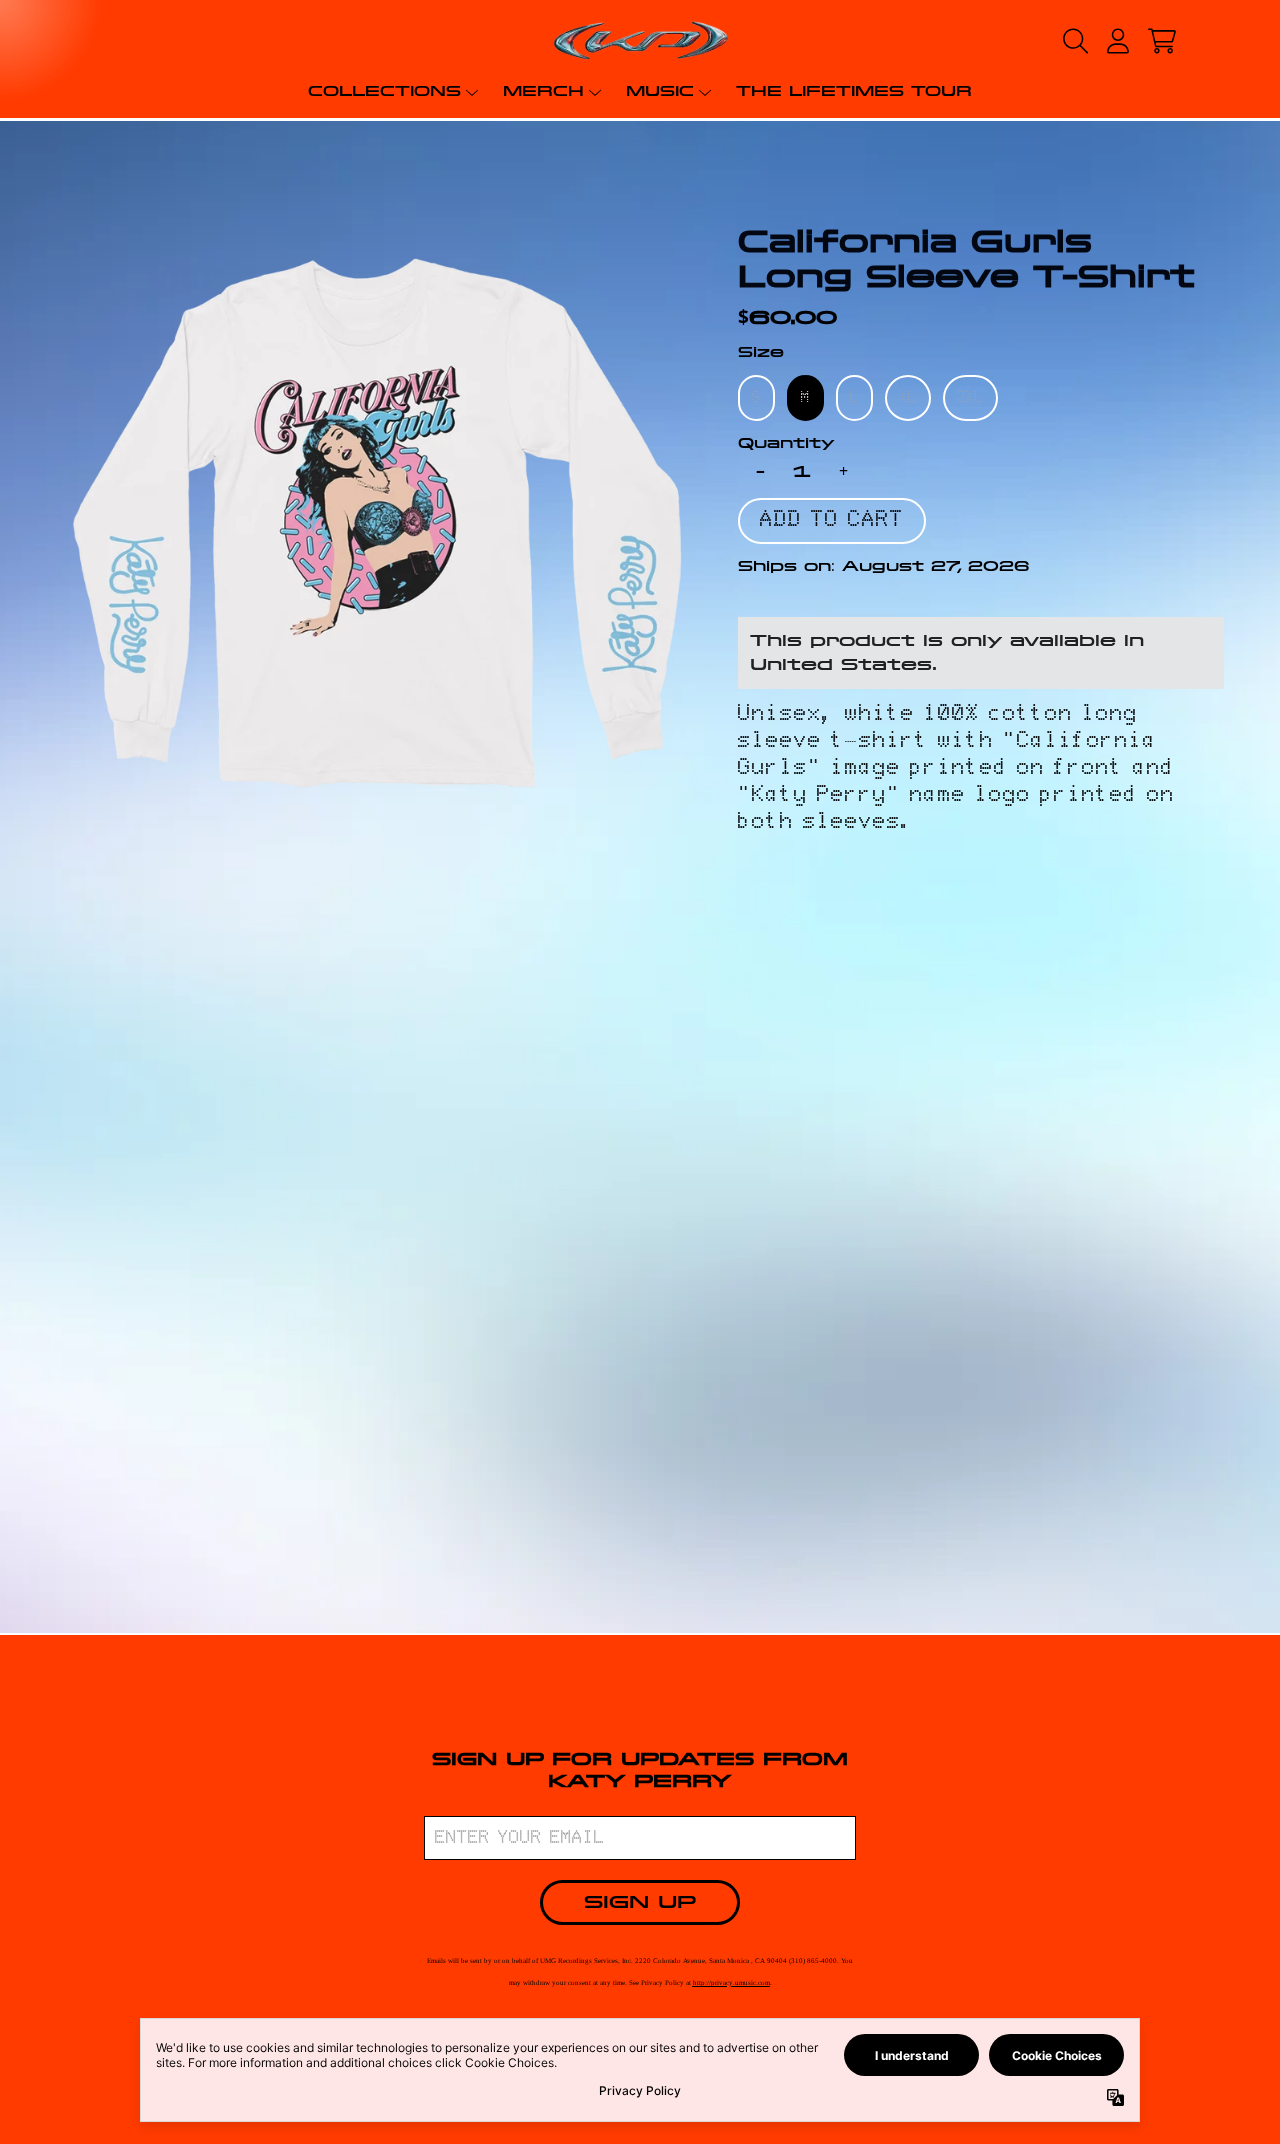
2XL (970, 398)
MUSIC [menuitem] (660, 91)
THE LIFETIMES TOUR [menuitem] (854, 91)
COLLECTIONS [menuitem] (384, 91)
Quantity (786, 443)
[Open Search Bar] (1074, 41)
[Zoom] (377, 522)
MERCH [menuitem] (543, 91)
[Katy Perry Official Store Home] (639, 40)
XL (908, 398)
